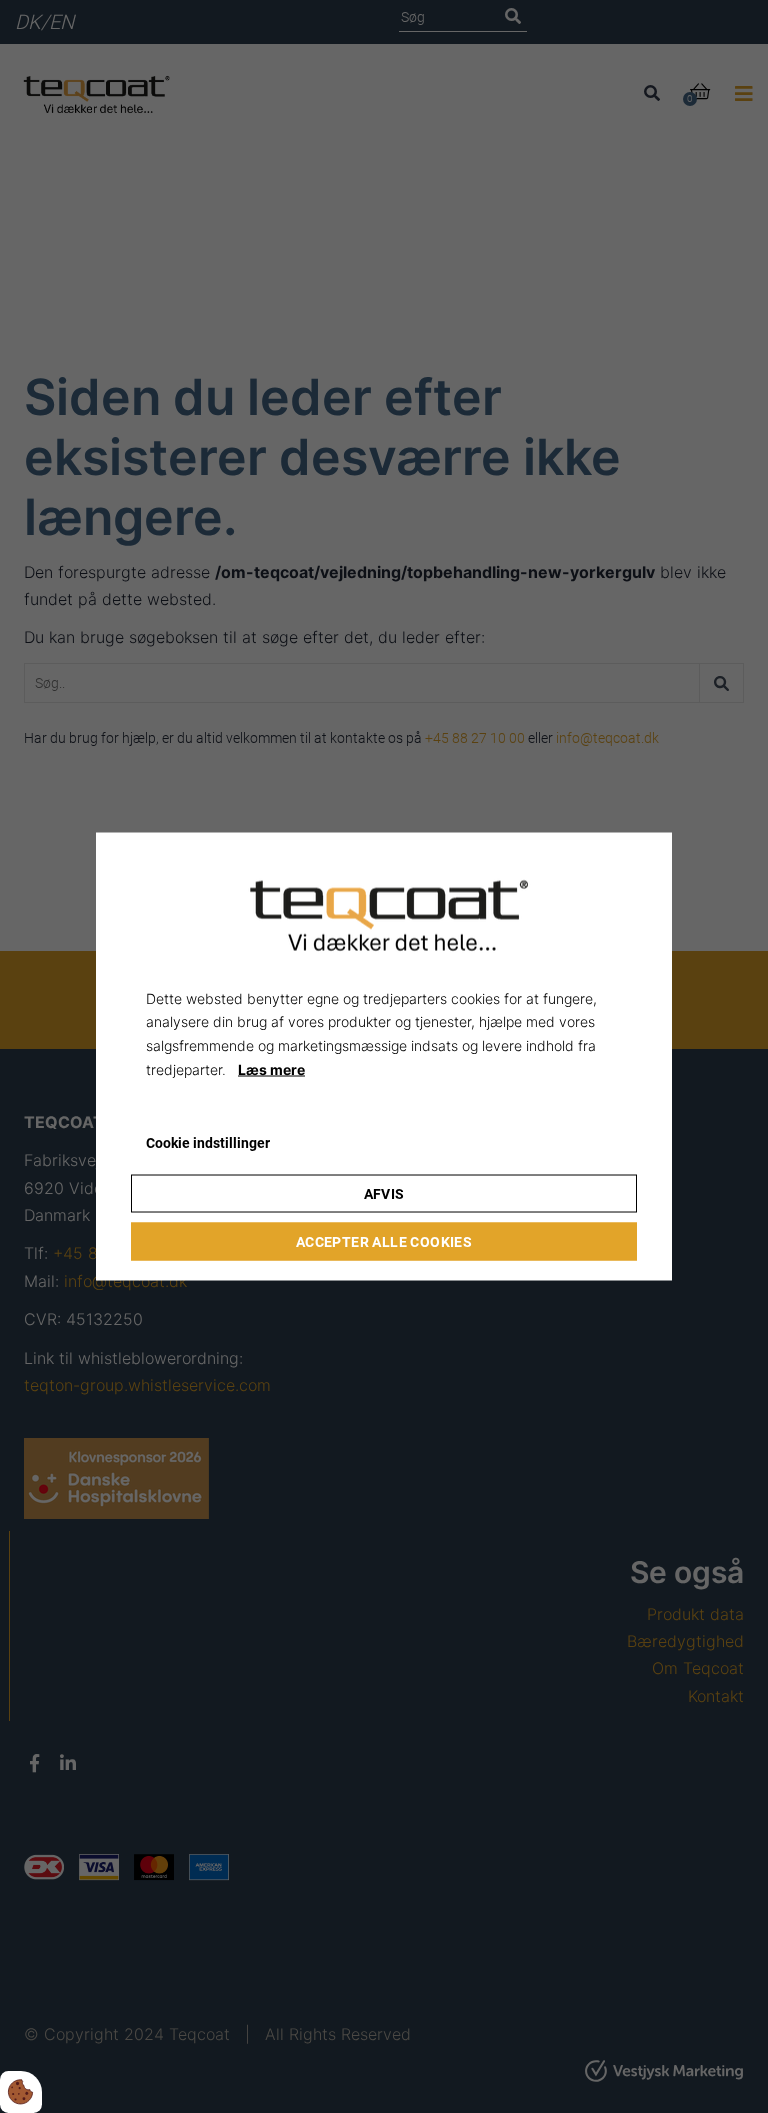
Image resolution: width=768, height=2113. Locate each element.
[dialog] (384, 1056)
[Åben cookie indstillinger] (21, 2092)
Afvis (384, 1194)
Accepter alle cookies (384, 1242)
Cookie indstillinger (208, 1142)
